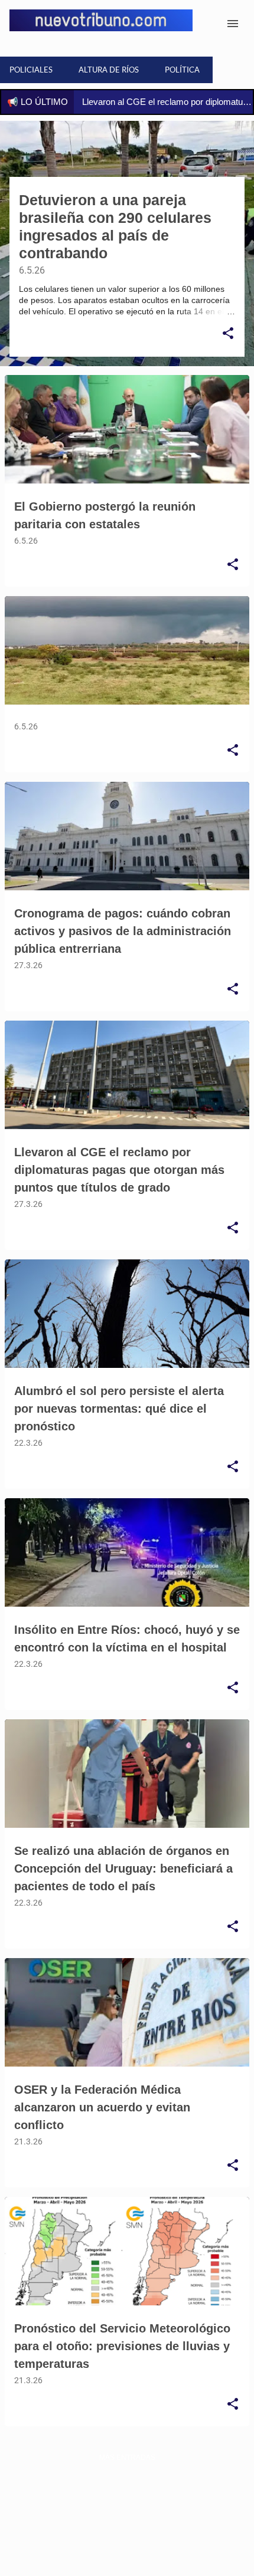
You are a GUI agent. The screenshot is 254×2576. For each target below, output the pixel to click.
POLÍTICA (182, 70)
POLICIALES (31, 70)
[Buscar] (209, 24)
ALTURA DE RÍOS (109, 70)
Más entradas (127, 2457)
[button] (228, 334)
